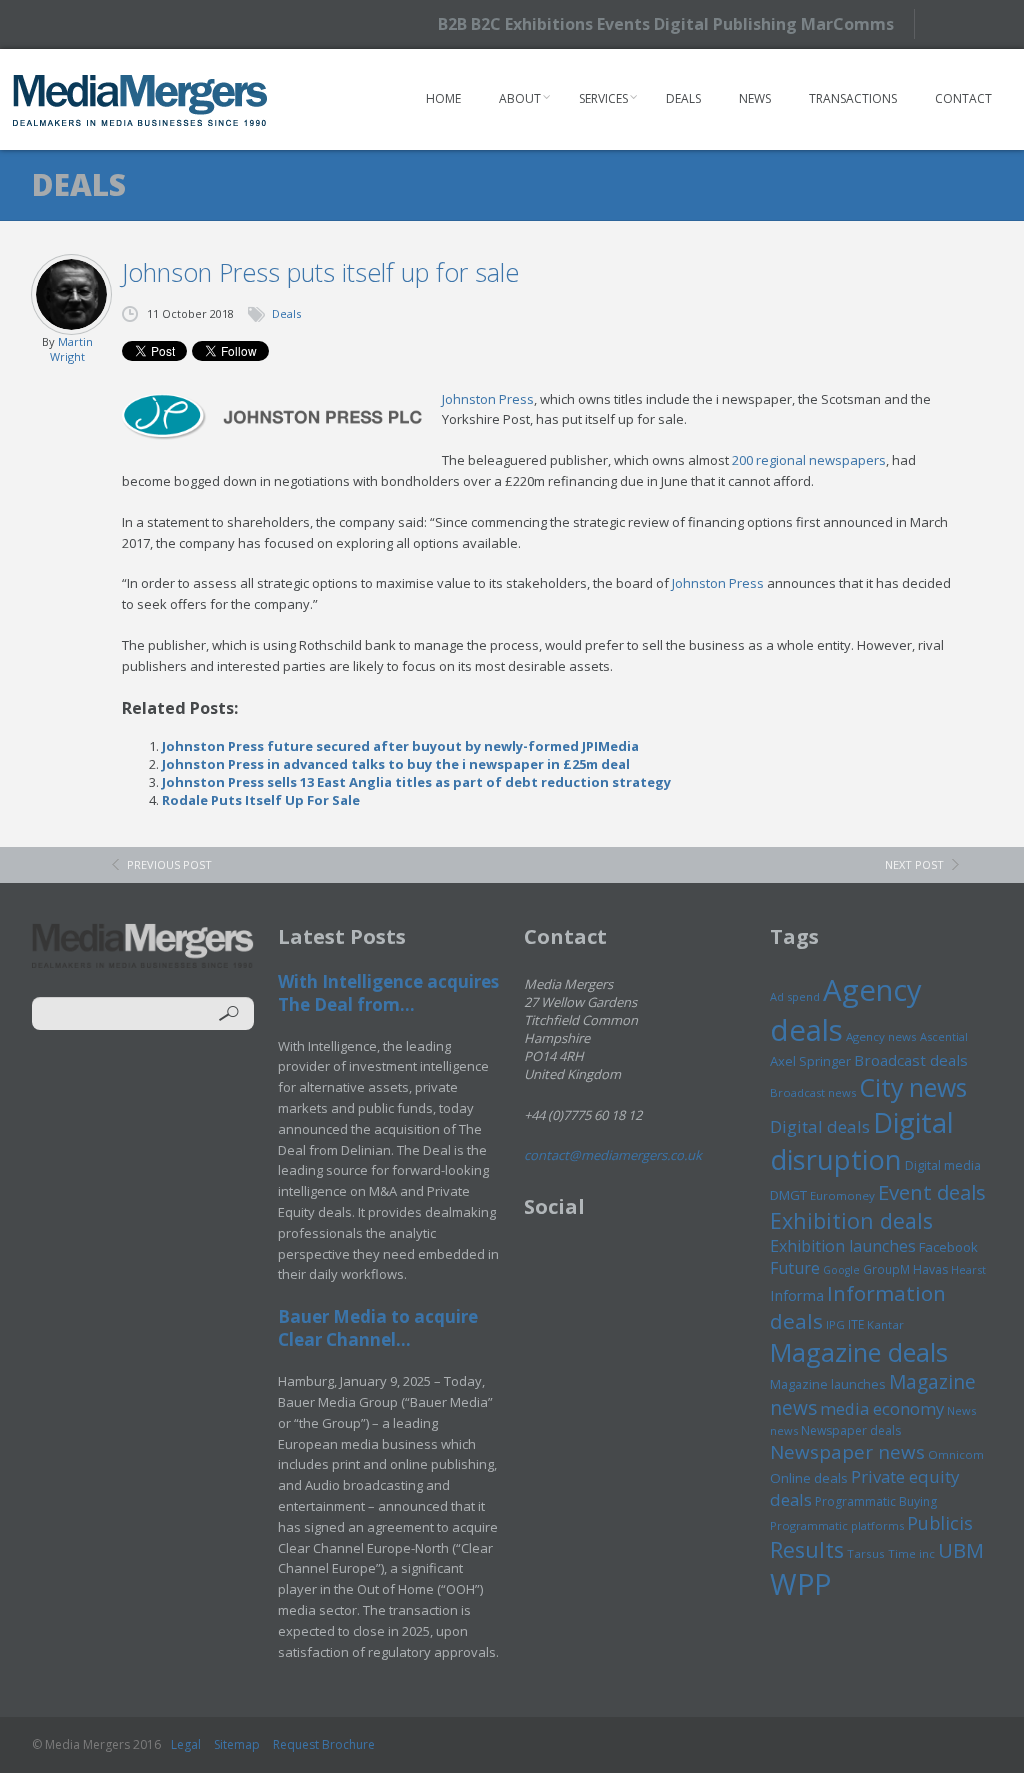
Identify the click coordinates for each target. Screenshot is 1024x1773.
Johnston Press (488, 399)
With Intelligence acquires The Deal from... (388, 993)
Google (841, 1270)
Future (795, 1268)
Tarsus (866, 1553)
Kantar (885, 1324)
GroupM (886, 1269)
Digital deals (820, 1126)
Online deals (809, 1478)
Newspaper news (847, 1452)
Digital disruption (862, 1141)
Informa (797, 1295)
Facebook (948, 1247)
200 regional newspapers (809, 460)
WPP (800, 1583)
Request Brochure (324, 1744)
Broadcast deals (911, 1060)
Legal (186, 1744)
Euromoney (842, 1195)
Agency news (881, 1036)
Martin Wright (71, 349)
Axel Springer (810, 1061)
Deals (683, 98)
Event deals (932, 1192)
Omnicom (956, 1454)
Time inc (911, 1553)
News (755, 98)
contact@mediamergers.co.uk (613, 1155)
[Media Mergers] (140, 100)
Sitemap (237, 1744)
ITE (856, 1324)
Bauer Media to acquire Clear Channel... (378, 1328)
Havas (930, 1269)
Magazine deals (859, 1352)
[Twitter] (951, 23)
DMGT (788, 1195)
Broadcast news (813, 1092)
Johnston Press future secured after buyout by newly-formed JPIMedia (400, 746)
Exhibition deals (851, 1220)
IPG (835, 1324)
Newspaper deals (851, 1430)
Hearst (968, 1269)
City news (913, 1087)
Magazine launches (828, 1384)
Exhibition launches (843, 1246)
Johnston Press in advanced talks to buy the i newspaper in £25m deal (396, 764)
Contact (963, 98)
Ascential (944, 1036)
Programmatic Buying (876, 1501)
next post (914, 864)
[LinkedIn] (986, 22)
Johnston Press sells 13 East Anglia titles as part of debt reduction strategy (416, 782)
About (520, 98)
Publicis (940, 1523)
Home (443, 98)
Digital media (943, 1165)
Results (807, 1549)
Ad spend (795, 996)
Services (603, 98)
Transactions (853, 98)
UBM (961, 1550)
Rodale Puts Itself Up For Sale (261, 800)
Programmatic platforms (837, 1525)
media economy (882, 1408)
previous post (169, 864)
